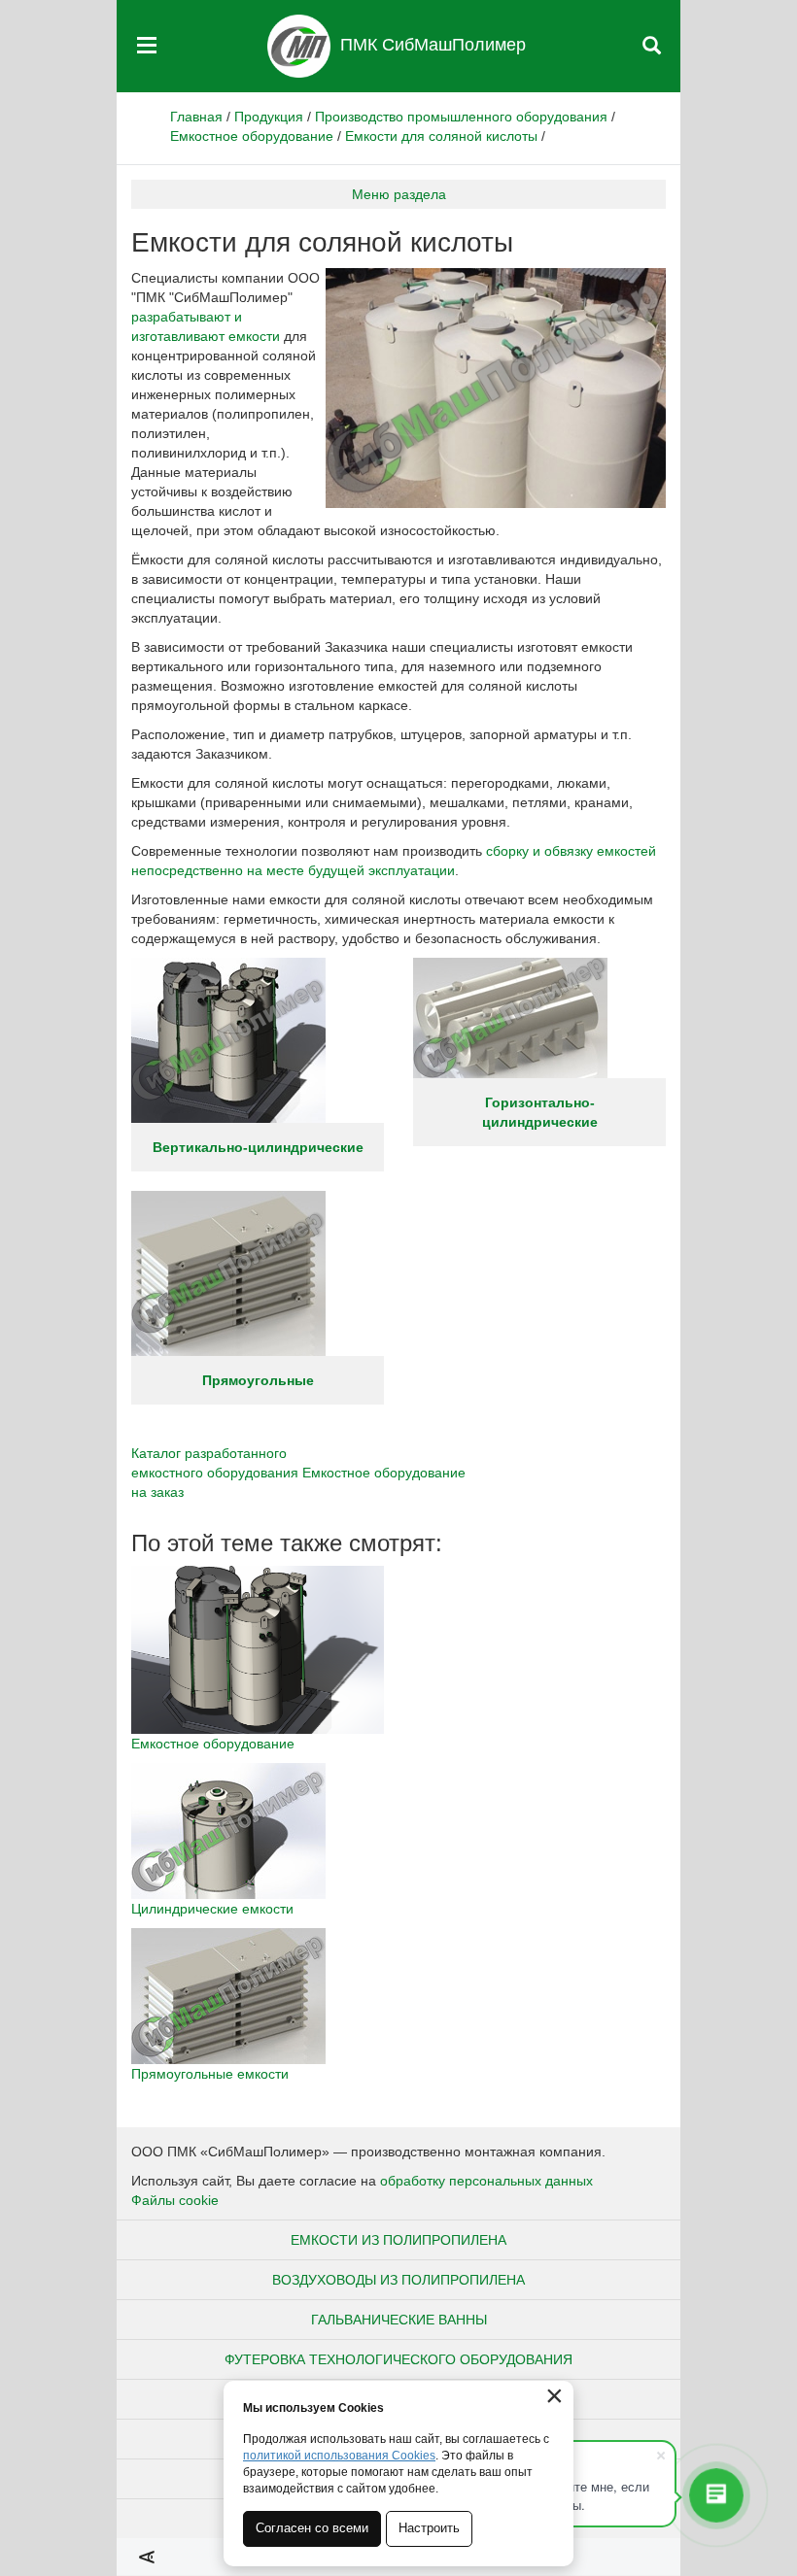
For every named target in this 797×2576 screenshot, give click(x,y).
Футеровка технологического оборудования (398, 2359)
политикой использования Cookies (339, 2456)
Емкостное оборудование (252, 136)
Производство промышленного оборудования (461, 117)
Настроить (429, 2528)
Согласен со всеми (312, 2528)
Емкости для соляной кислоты (441, 136)
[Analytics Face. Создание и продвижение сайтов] (147, 2557)
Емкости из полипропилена (398, 2240)
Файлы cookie (175, 2200)
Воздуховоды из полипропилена (398, 2280)
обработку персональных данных (486, 2181)
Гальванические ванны (399, 2320)
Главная (196, 117)
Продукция (269, 117)
